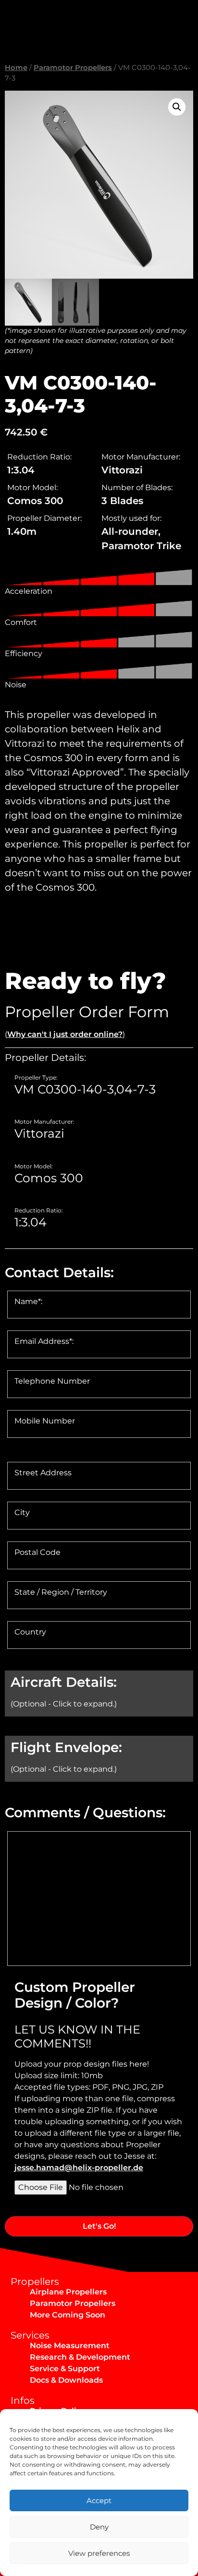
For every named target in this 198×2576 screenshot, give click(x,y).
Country (30, 1632)
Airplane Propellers (68, 2292)
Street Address (43, 1473)
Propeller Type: (36, 1078)
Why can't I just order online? (65, 1034)
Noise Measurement (70, 2346)
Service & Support (65, 2369)
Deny (99, 2527)
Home (16, 68)
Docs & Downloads (66, 2380)
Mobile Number (45, 1421)
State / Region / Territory (61, 1592)
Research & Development (80, 2357)
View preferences (99, 2553)
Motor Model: (34, 1166)
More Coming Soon (68, 2315)
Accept (99, 2500)
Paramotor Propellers (73, 68)
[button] (177, 107)
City (22, 1513)
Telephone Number (52, 1381)
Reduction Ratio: (39, 1211)
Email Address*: (44, 1341)
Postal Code (37, 1553)
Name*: (28, 1302)
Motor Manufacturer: (44, 1122)
